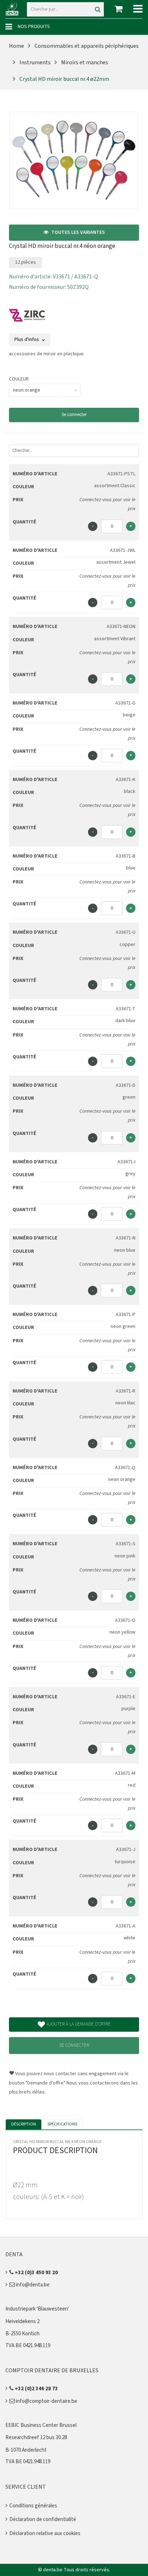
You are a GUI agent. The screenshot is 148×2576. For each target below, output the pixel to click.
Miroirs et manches (85, 63)
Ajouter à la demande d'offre (79, 2024)
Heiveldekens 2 (22, 2321)
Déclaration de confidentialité (43, 2519)
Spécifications (62, 2124)
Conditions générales (33, 2506)
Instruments (35, 63)
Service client (26, 2487)
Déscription (24, 2124)
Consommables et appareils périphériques (87, 46)
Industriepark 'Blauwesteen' (37, 2309)
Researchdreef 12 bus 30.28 (36, 2437)
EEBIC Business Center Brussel (41, 2425)
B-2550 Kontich (22, 2334)
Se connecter (74, 415)
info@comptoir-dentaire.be (46, 2401)
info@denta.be (32, 2285)
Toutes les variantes (78, 232)
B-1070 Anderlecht (26, 2450)
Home (17, 46)
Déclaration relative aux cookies (45, 2533)
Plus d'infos (27, 340)
